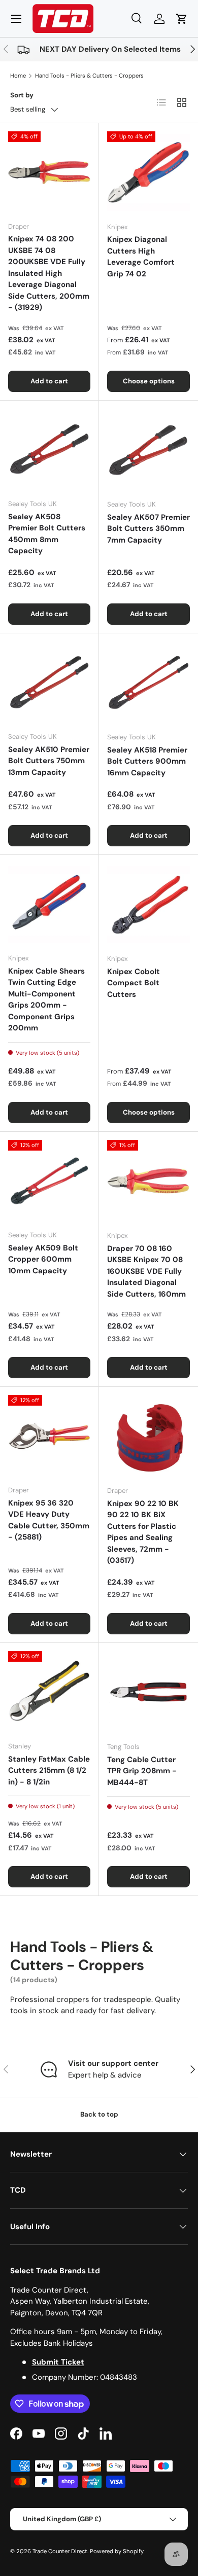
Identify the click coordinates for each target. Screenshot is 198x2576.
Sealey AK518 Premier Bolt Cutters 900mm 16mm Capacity (147, 761)
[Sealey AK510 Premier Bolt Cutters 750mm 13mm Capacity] (49, 683)
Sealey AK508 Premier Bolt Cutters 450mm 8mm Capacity (47, 534)
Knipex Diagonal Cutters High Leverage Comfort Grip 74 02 (141, 257)
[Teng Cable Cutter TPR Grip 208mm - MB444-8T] (148, 1692)
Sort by (22, 95)
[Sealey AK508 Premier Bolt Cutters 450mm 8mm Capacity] (49, 450)
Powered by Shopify (117, 2551)
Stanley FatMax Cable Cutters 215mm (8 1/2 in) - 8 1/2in (49, 1770)
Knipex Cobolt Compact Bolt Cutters (134, 983)
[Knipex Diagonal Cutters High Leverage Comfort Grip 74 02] (148, 173)
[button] (182, 19)
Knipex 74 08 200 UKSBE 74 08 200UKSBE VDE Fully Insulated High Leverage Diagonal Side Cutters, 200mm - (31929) (49, 273)
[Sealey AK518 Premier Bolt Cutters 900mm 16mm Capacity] (148, 683)
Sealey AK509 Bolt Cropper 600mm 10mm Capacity (43, 1259)
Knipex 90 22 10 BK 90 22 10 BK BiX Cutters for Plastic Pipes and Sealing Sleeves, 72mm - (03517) (143, 1532)
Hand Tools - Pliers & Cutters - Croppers (89, 76)
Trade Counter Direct (60, 2551)
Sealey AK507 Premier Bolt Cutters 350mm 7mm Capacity (148, 529)
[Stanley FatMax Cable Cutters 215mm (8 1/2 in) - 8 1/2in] (49, 1692)
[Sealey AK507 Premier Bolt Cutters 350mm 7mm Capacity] (148, 450)
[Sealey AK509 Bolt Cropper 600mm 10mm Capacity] (49, 1181)
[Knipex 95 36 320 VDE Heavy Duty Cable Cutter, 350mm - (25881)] (49, 1436)
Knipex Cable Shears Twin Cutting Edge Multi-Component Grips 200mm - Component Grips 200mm (46, 1000)
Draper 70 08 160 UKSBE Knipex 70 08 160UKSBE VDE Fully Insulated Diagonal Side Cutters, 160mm (146, 1271)
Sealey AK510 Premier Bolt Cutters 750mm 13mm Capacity (49, 761)
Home (18, 76)
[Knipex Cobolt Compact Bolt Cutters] (148, 904)
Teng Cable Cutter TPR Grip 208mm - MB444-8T (142, 1771)
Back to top (99, 2114)
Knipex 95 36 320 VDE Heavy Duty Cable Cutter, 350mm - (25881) (49, 1520)
